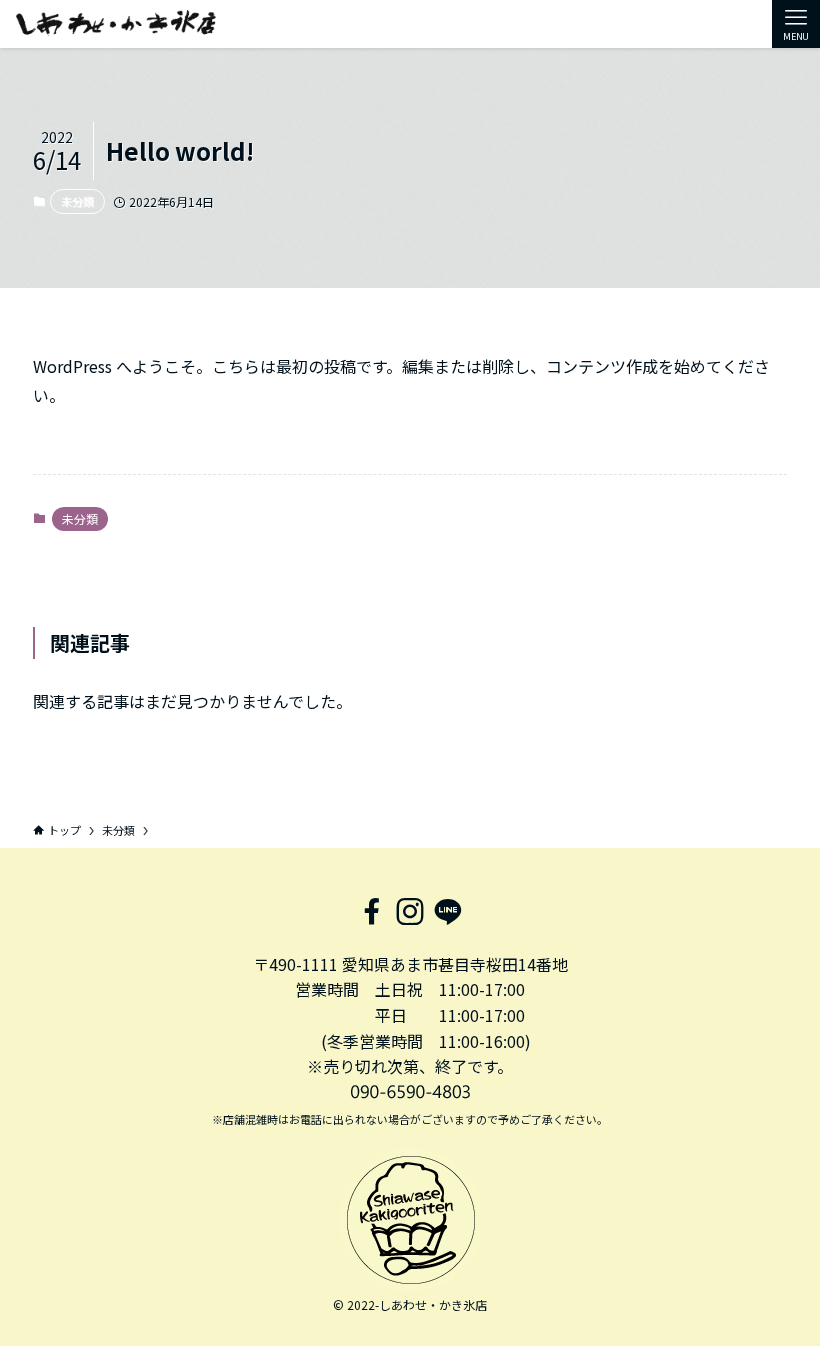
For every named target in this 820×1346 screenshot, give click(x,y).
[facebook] (372, 912)
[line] (448, 912)
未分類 (77, 201)
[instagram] (410, 912)
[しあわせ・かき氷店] (116, 24)
